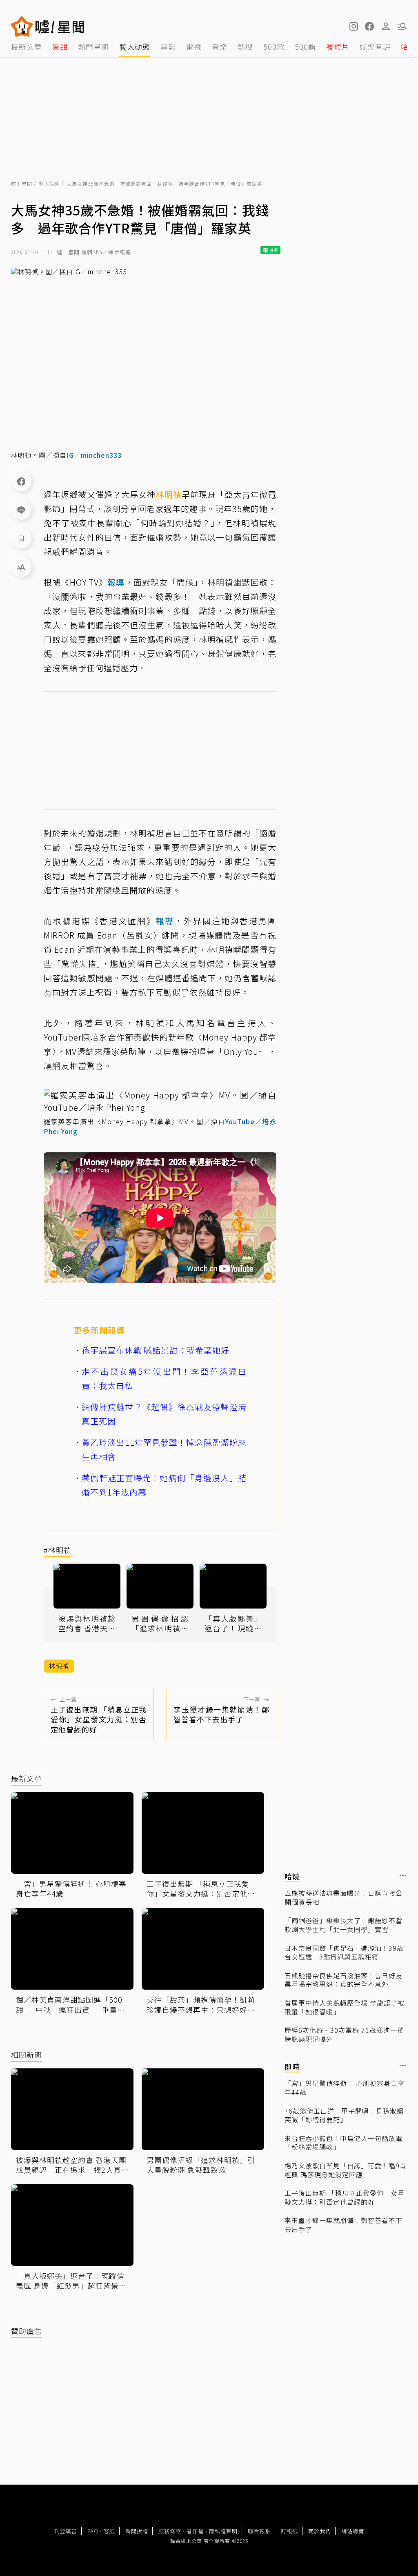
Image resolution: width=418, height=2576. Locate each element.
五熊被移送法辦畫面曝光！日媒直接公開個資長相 (344, 1898)
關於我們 (320, 2531)
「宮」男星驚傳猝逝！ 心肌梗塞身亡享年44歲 (345, 2088)
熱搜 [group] (245, 47)
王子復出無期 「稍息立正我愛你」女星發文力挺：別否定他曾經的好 (345, 2198)
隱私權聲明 (223, 2531)
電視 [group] (194, 47)
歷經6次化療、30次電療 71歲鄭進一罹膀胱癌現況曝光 (344, 2035)
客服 (109, 2531)
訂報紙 (289, 2531)
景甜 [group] (60, 47)
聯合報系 (259, 2531)
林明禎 (169, 494)
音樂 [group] (220, 47)
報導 (116, 582)
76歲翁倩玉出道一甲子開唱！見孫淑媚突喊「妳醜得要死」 (344, 2116)
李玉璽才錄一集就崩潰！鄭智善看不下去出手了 (344, 2225)
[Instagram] (353, 27)
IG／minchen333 (94, 455)
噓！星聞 (22, 183)
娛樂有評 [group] (375, 47)
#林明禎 (58, 1550)
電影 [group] (168, 47)
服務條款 (170, 2531)
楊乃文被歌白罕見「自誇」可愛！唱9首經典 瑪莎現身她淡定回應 (346, 2170)
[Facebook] (21, 481)
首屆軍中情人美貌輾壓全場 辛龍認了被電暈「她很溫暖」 (345, 2007)
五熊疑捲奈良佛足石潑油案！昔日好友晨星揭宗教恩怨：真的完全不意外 (344, 1980)
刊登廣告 (66, 2531)
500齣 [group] (305, 47)
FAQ (93, 2531)
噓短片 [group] (338, 47)
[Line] (21, 510)
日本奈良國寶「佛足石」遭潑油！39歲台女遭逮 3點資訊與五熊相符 (344, 1953)
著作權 (195, 2531)
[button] (369, 27)
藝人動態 (49, 183)
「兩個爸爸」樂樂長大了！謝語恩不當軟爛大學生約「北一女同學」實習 (344, 1925)
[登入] (386, 27)
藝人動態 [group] (135, 47)
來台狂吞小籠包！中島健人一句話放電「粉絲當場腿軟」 (344, 2143)
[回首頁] (60, 27)
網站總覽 (353, 2531)
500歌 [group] (274, 47)
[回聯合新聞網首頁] (22, 27)
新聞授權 (137, 2531)
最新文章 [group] (27, 47)
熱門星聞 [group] (93, 47)
